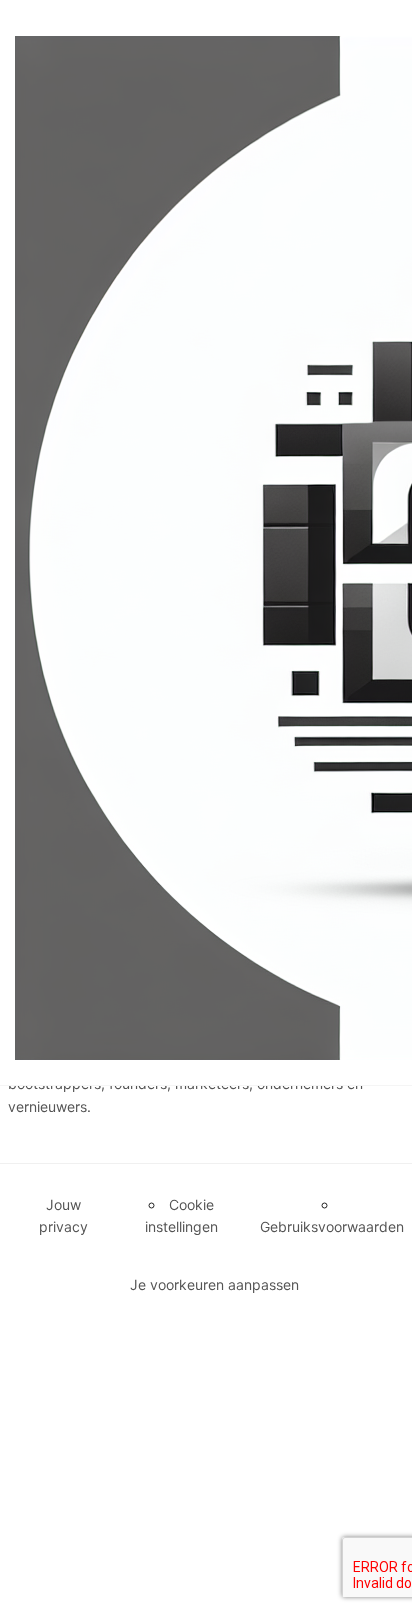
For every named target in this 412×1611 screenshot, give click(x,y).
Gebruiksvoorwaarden (332, 1226)
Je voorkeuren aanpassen (214, 1284)
